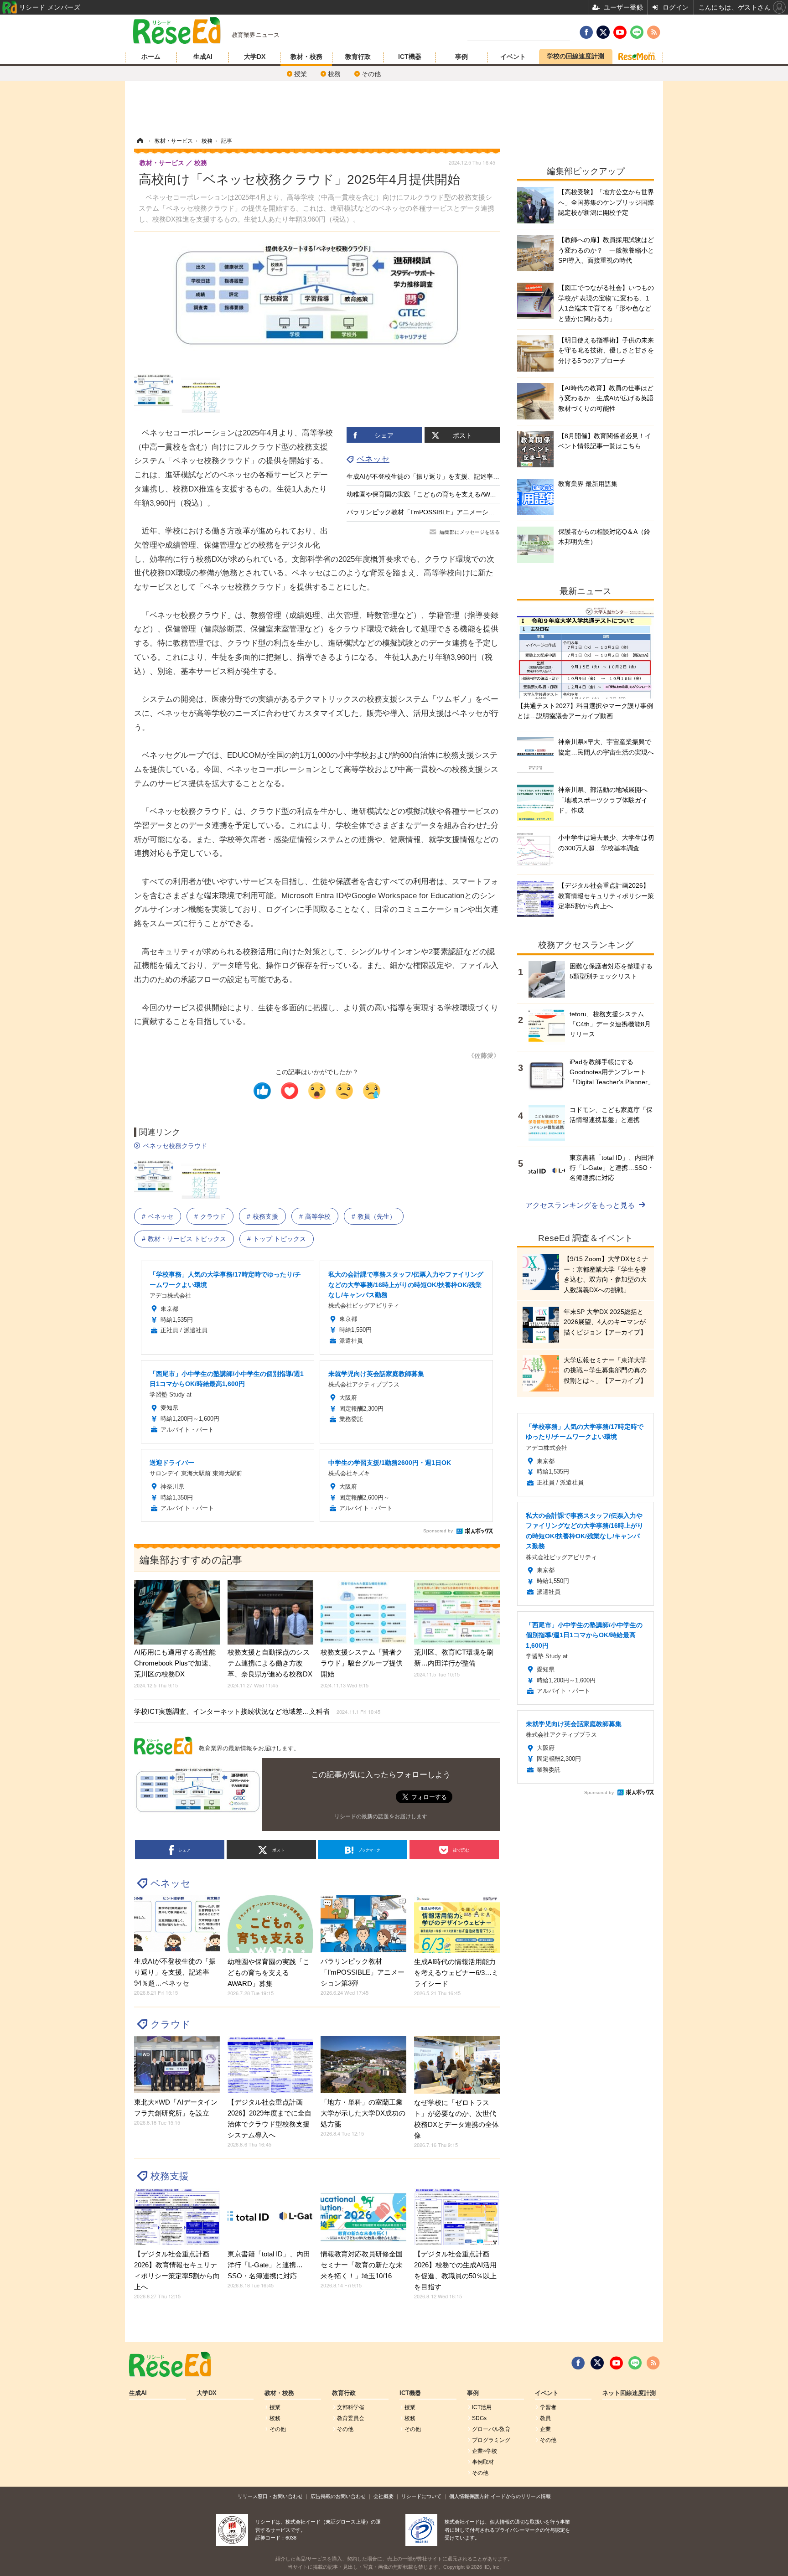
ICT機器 (410, 57)
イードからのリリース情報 (521, 2496)
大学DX (255, 57)
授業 (301, 74)
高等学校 (318, 1216)
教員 (545, 2418)
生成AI (203, 57)
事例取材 (483, 2462)
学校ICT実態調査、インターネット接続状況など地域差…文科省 (257, 1711)
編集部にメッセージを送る (470, 532)
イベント (513, 57)
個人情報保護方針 (469, 2496)
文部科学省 (351, 2407)
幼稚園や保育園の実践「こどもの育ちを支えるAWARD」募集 (434, 494)
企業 (545, 2429)
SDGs (479, 2418)
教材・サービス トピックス (187, 1239)
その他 (371, 74)
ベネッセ (373, 459)
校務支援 (265, 1216)
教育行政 (358, 57)
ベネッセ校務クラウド (175, 1146)
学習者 (548, 2407)
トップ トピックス (280, 1239)
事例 (461, 57)
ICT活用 (482, 2407)
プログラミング (491, 2440)
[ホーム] (140, 141)
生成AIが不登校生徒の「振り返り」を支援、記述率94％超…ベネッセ (446, 476)
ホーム (151, 57)
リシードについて (421, 2496)
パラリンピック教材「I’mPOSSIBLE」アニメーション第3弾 (432, 512)
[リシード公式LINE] (635, 2363)
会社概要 (384, 2496)
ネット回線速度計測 (629, 2393)
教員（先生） (377, 1216)
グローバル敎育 (491, 2429)
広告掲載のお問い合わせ (338, 2496)
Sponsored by (438, 1531)
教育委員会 (351, 2418)
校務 (334, 74)
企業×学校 (485, 2451)
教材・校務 (306, 57)
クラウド (213, 1216)
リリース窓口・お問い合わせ (270, 2496)
